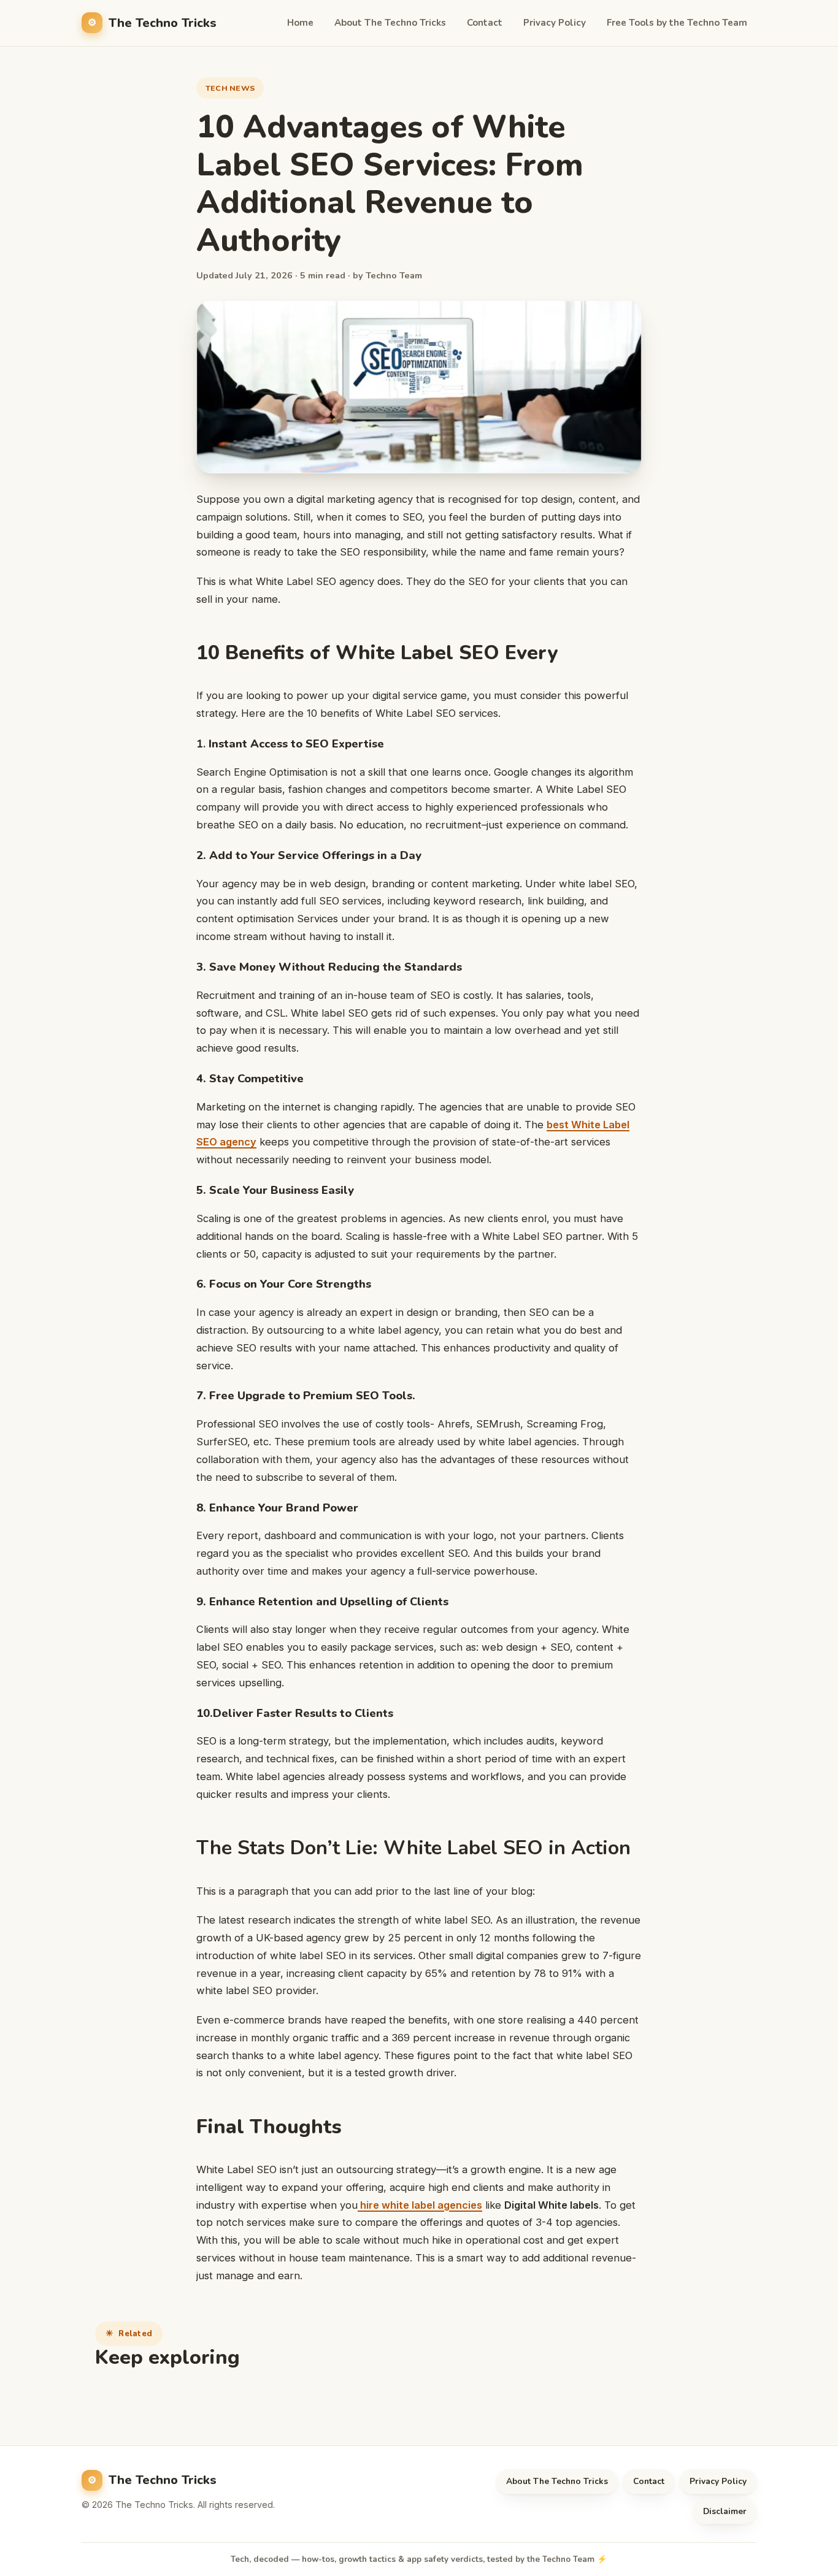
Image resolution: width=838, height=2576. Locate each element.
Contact (485, 23)
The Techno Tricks (163, 23)
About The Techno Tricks (390, 23)
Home (300, 23)
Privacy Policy (555, 23)
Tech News (230, 88)
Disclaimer (725, 2511)
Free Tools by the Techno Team (677, 23)
